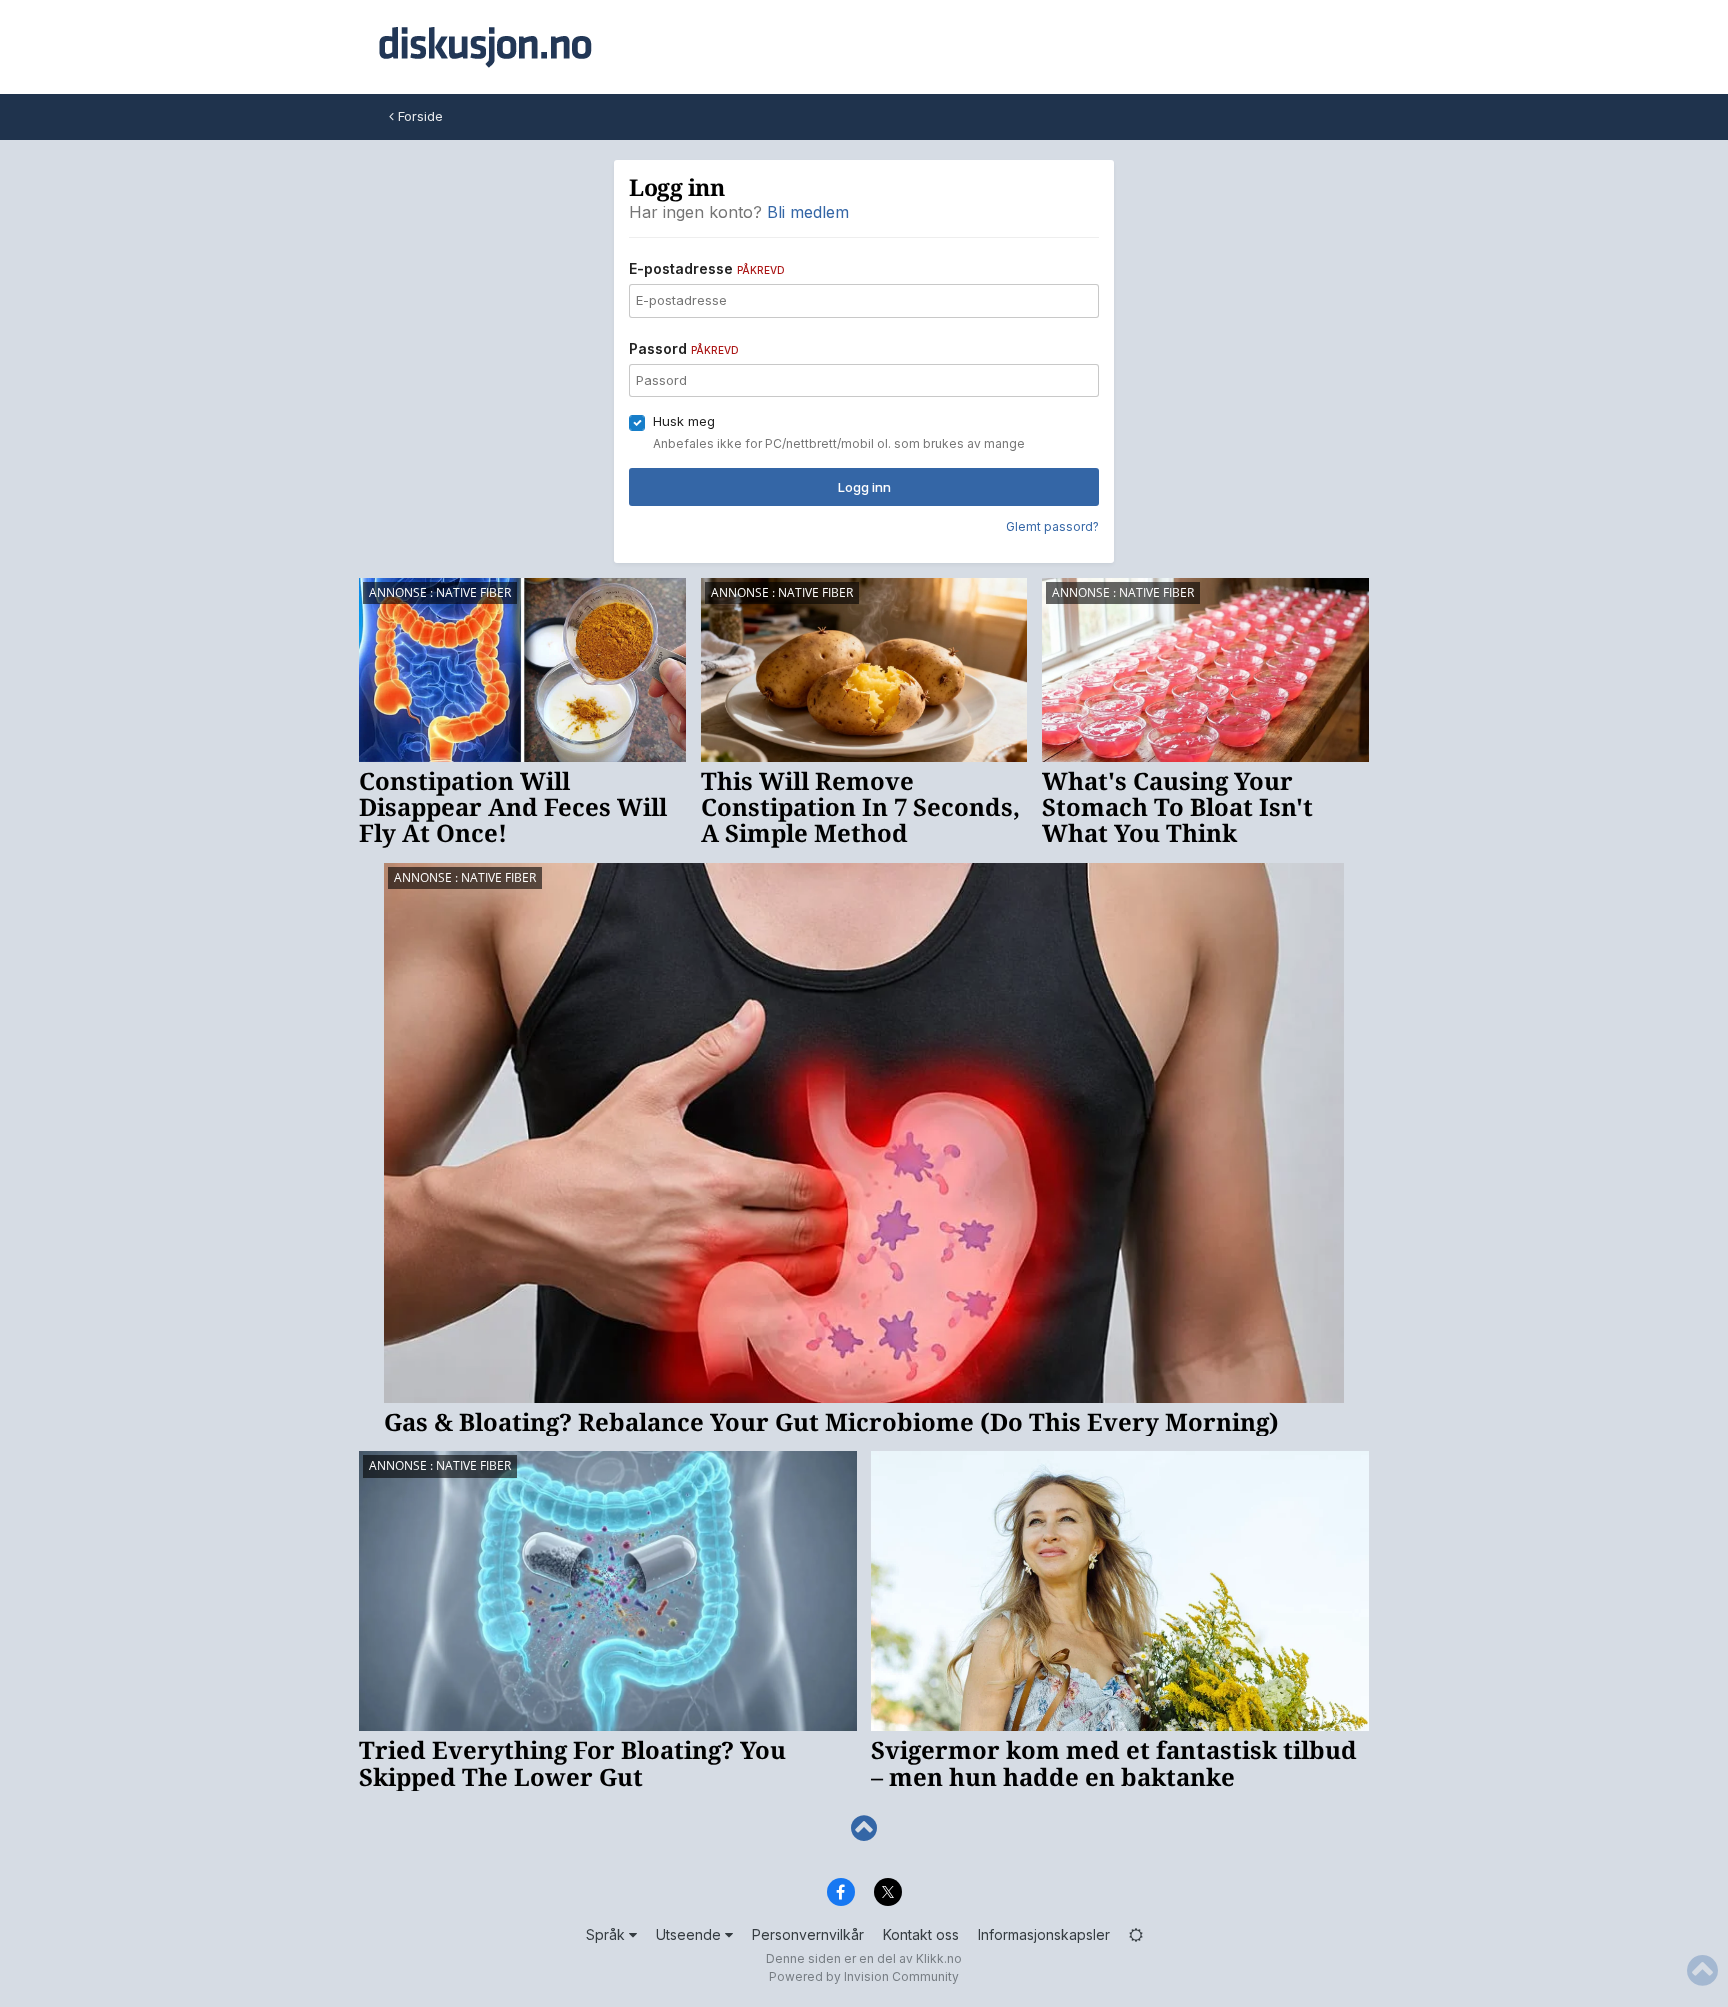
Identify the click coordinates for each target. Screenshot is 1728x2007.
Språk (607, 1934)
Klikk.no (939, 1958)
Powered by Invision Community (864, 1976)
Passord (684, 348)
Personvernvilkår (808, 1934)
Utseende (690, 1934)
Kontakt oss (921, 1934)
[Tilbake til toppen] (864, 1828)
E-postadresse (707, 268)
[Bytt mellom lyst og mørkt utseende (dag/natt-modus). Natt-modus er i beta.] (1136, 1934)
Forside (418, 116)
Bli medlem (808, 212)
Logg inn (864, 487)
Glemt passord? (1052, 526)
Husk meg (684, 421)
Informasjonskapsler (1044, 1934)
